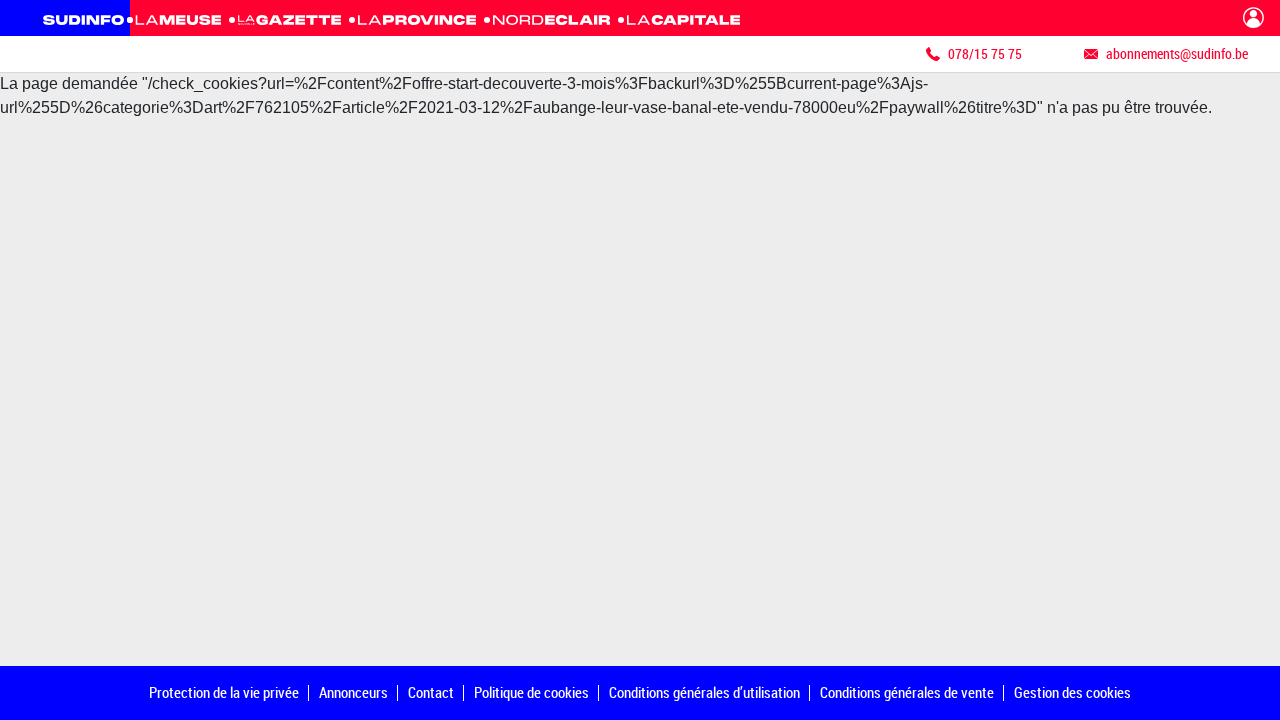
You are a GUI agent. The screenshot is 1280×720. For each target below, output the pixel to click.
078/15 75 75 (985, 53)
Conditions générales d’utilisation (704, 692)
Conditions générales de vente (907, 692)
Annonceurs (353, 692)
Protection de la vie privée (224, 692)
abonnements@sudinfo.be (1177, 53)
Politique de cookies (531, 692)
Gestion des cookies (1072, 692)
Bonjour (1253, 18)
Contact (431, 692)
